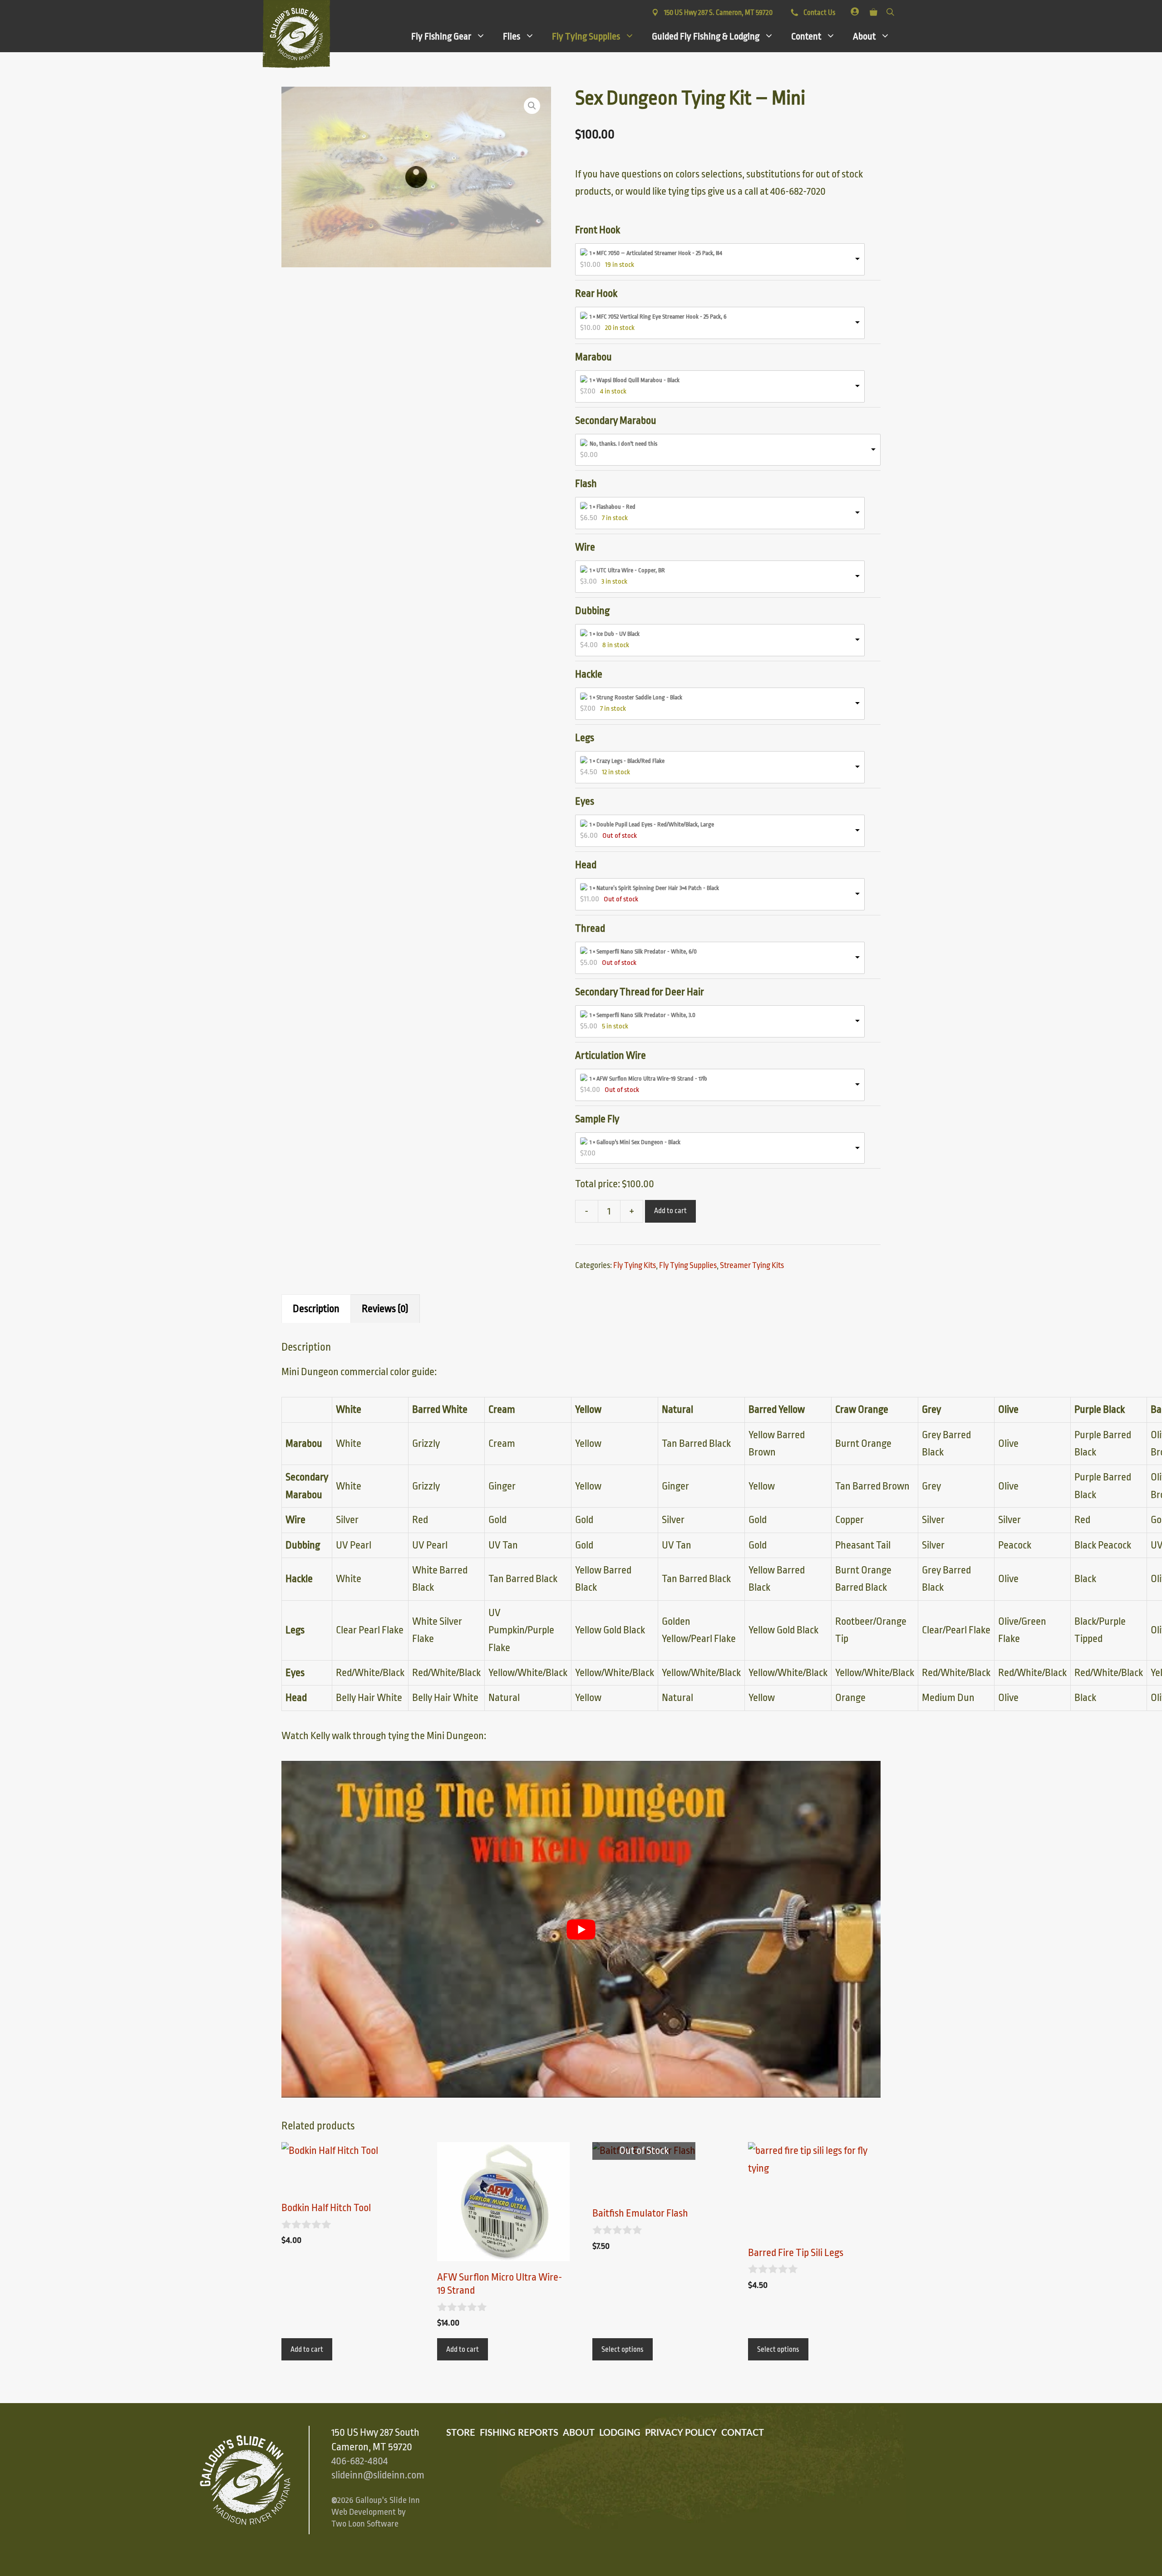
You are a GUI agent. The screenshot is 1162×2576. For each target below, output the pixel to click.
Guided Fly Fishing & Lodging (706, 36)
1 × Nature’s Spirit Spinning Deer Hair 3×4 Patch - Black (654, 888)
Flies (512, 36)
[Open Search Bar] (890, 10)
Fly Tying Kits (635, 1265)
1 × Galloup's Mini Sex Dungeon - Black (635, 1142)
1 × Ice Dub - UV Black (615, 634)
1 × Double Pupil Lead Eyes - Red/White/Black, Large (652, 824)
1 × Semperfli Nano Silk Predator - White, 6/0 (643, 951)
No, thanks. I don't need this (623, 444)
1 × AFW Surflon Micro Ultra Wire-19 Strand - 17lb (648, 1079)
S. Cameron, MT (718, 13)
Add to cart (670, 1211)
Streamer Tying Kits (752, 1265)
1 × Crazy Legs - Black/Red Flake (627, 761)
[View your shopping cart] (874, 10)
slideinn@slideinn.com (378, 2475)
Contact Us (819, 13)
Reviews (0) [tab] (385, 1309)
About (864, 36)
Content (806, 36)
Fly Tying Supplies (586, 36)
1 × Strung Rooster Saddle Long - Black (636, 697)
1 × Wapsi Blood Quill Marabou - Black (635, 380)
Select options (623, 2350)
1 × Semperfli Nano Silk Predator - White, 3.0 (643, 1015)
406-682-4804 (359, 2461)
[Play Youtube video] (581, 1929)
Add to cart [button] (307, 2350)
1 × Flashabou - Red (613, 507)
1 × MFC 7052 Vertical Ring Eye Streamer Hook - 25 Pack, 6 (658, 317)
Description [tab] (316, 1309)
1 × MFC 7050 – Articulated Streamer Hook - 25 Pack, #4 (656, 253)
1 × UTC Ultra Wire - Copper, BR (627, 570)
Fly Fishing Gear (441, 36)
